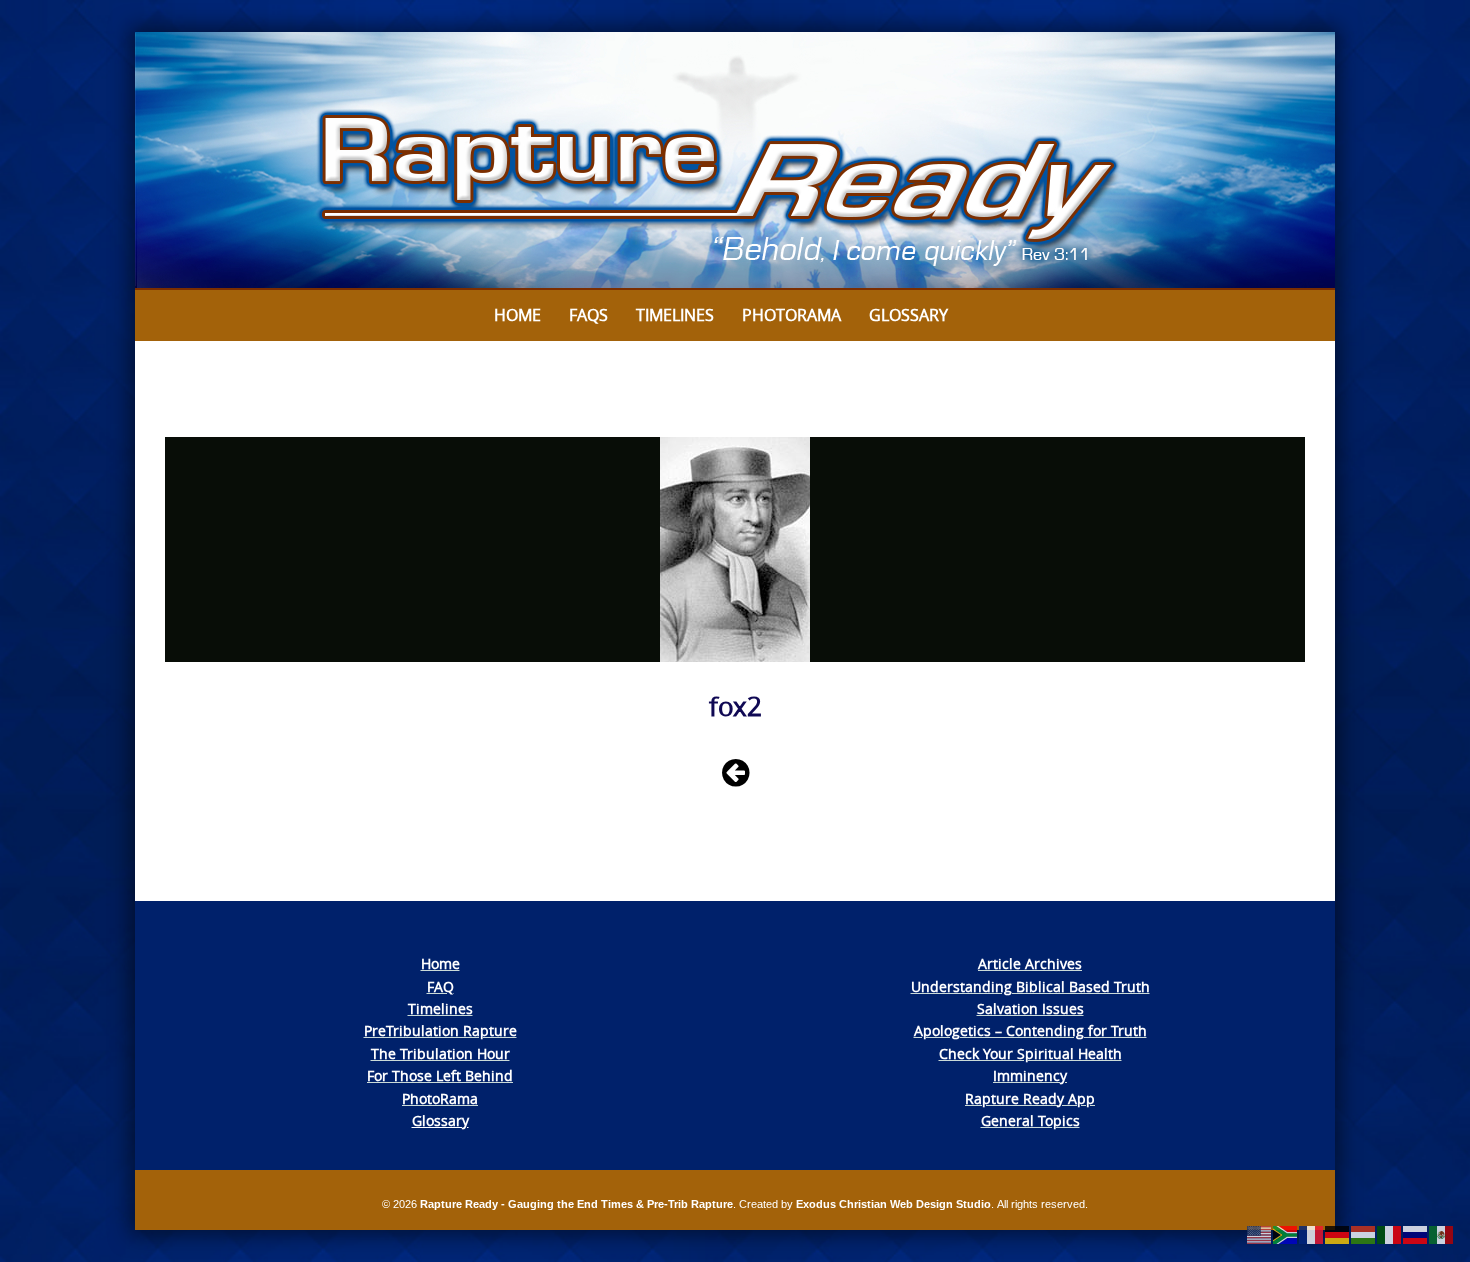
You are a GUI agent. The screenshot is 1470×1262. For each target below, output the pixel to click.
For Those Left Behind (440, 1075)
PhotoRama (440, 1098)
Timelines (675, 315)
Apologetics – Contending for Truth (1030, 1030)
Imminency (1030, 1075)
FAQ (440, 986)
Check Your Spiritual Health (1030, 1053)
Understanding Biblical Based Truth (1030, 986)
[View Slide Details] (735, 161)
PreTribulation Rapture (440, 1030)
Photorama (791, 315)
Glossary (908, 315)
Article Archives (1030, 963)
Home (517, 315)
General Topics (1030, 1120)
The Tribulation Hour (440, 1053)
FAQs (588, 315)
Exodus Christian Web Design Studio (893, 1204)
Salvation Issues (1030, 1008)
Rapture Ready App (1030, 1098)
